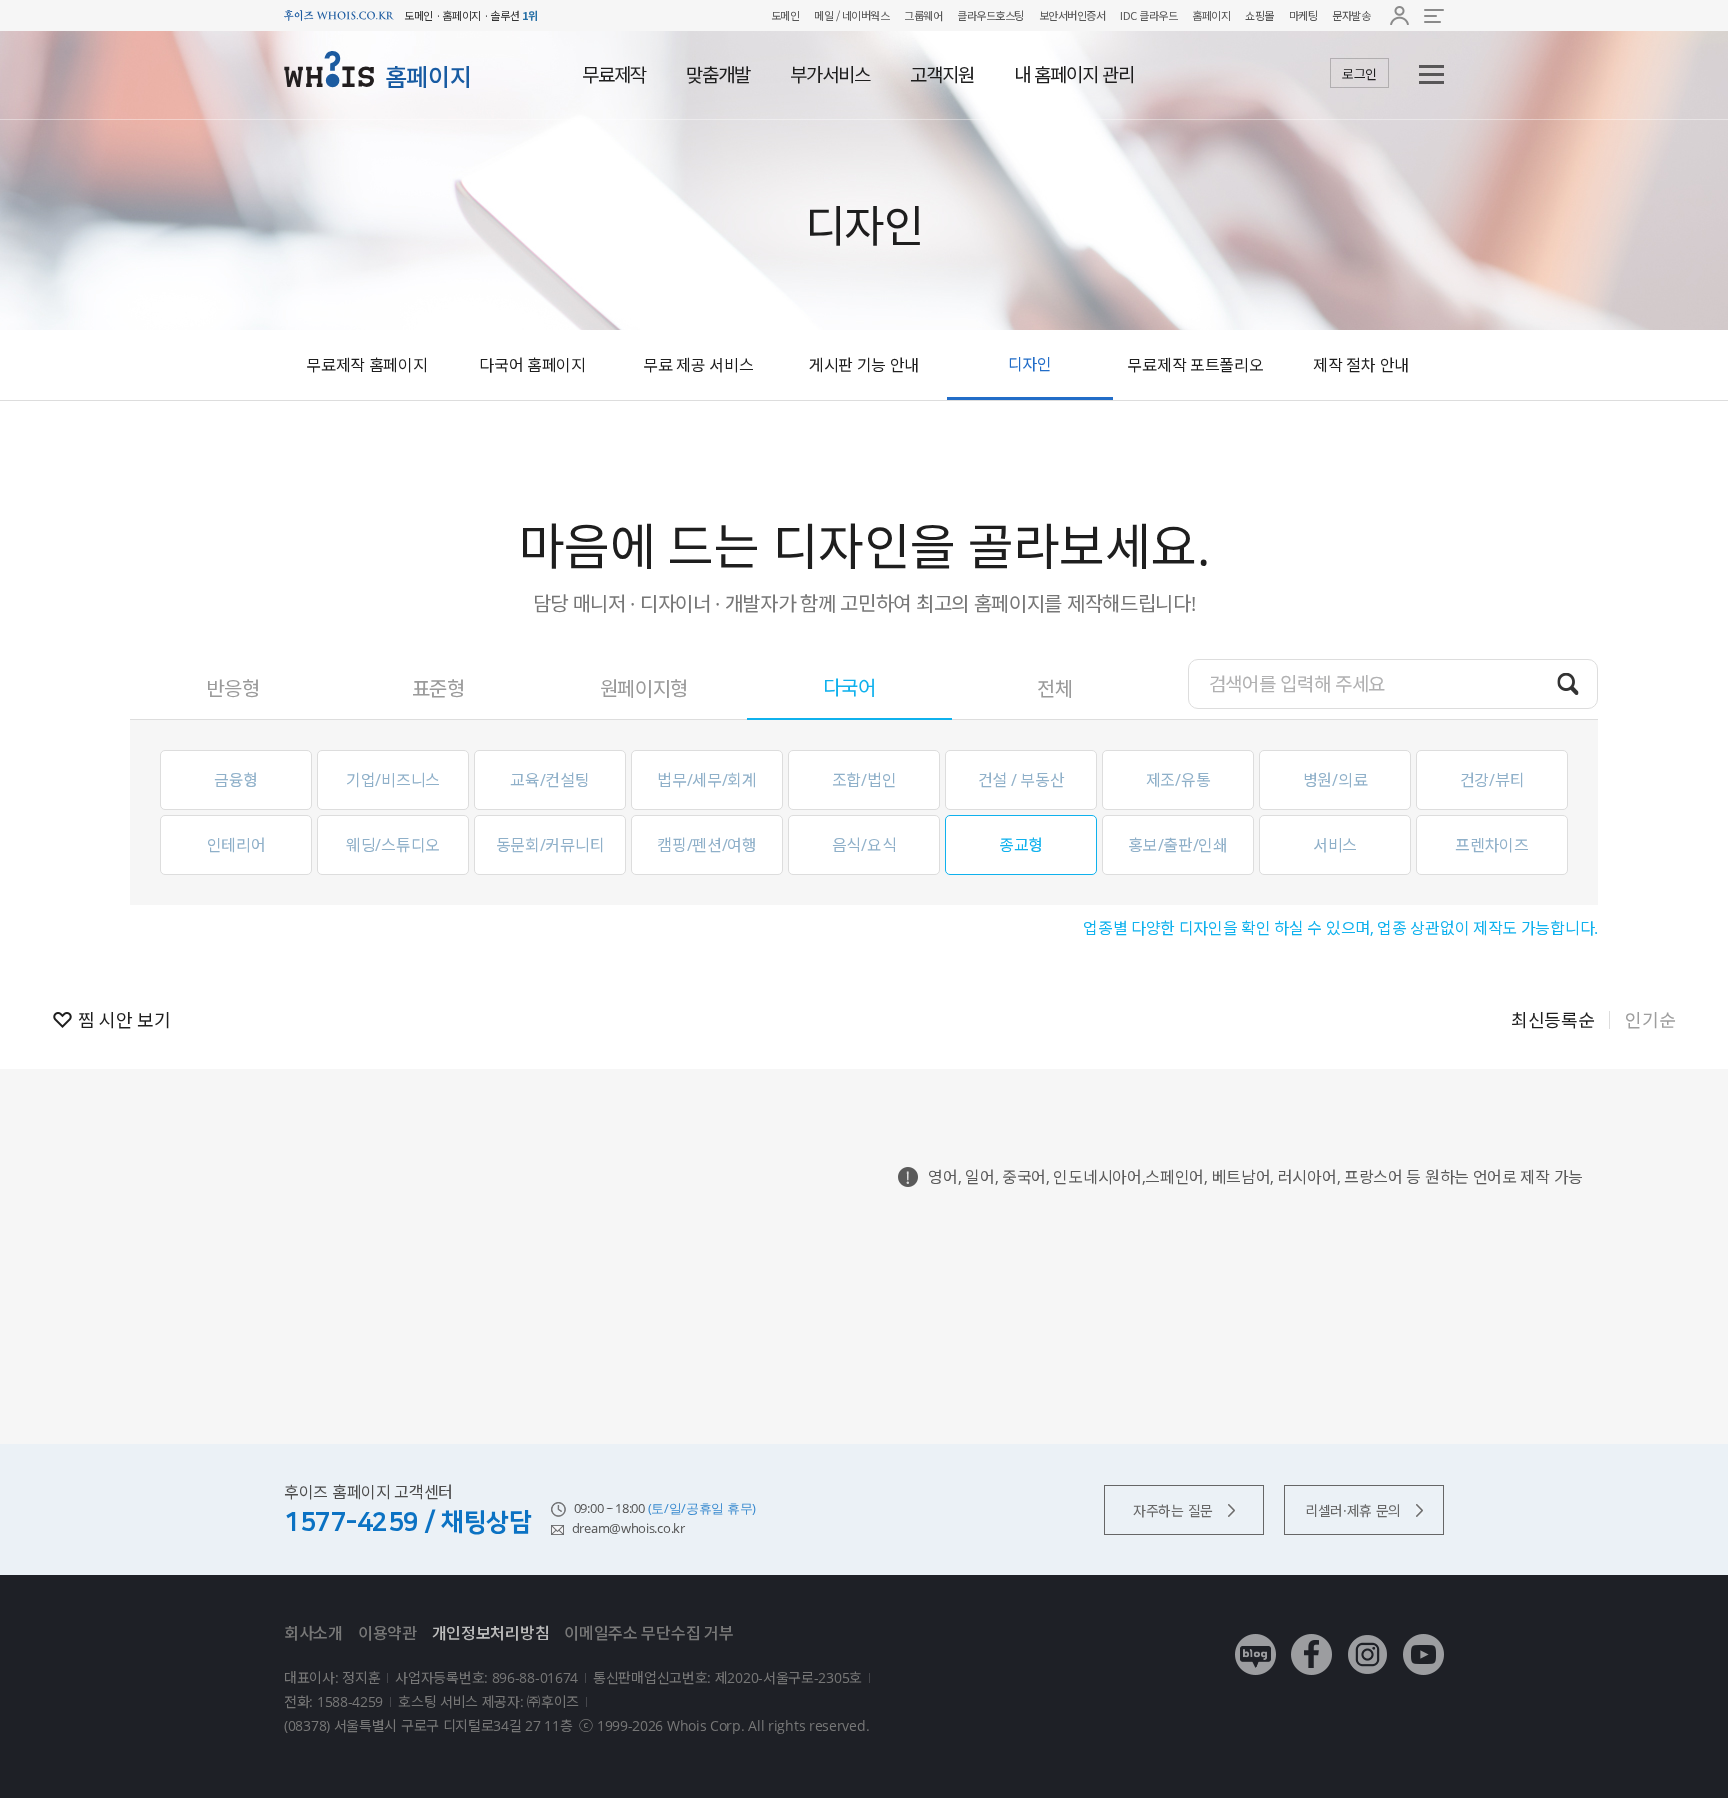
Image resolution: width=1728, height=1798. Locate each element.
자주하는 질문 (1173, 1510)
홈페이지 (1211, 15)
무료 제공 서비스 (698, 365)
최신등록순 (1553, 1020)
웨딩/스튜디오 (393, 845)
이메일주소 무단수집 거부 (648, 1633)
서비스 (1335, 845)
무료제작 (614, 75)
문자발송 (1351, 15)
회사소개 (313, 1633)
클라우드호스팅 (990, 15)
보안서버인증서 (1072, 15)
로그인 (1359, 74)
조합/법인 (864, 780)
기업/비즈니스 (393, 780)
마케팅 (1303, 15)
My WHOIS (1399, 15)
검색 (1568, 683)
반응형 (232, 688)
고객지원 (942, 75)
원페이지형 (644, 688)
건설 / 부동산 (1021, 780)
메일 (823, 15)
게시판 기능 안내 (864, 365)
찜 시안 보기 (124, 1020)
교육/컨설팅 (549, 780)
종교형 (1021, 845)
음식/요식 (864, 845)
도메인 (785, 15)
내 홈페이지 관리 (1074, 75)
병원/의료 (1335, 780)
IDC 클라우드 (1148, 15)
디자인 (1030, 364)
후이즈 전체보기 (1434, 15)
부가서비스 (830, 75)
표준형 (438, 688)
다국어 (849, 687)
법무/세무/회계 (707, 780)
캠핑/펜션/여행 (707, 845)
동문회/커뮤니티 (550, 845)
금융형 (236, 780)
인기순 (1650, 1020)
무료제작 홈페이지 (366, 365)
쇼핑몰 (1259, 15)
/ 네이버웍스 (861, 15)
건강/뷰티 (1492, 780)
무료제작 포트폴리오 (1195, 365)
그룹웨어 (923, 15)
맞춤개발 (718, 75)
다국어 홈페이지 (532, 365)
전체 (1054, 688)
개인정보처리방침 (491, 1633)
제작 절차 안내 (1361, 365)
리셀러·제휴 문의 (1353, 1510)
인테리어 (236, 845)
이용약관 (387, 1633)
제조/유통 (1178, 780)
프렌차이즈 (1492, 845)
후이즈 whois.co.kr (339, 15)
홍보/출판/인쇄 (1178, 845)
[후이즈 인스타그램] (1367, 1639)
